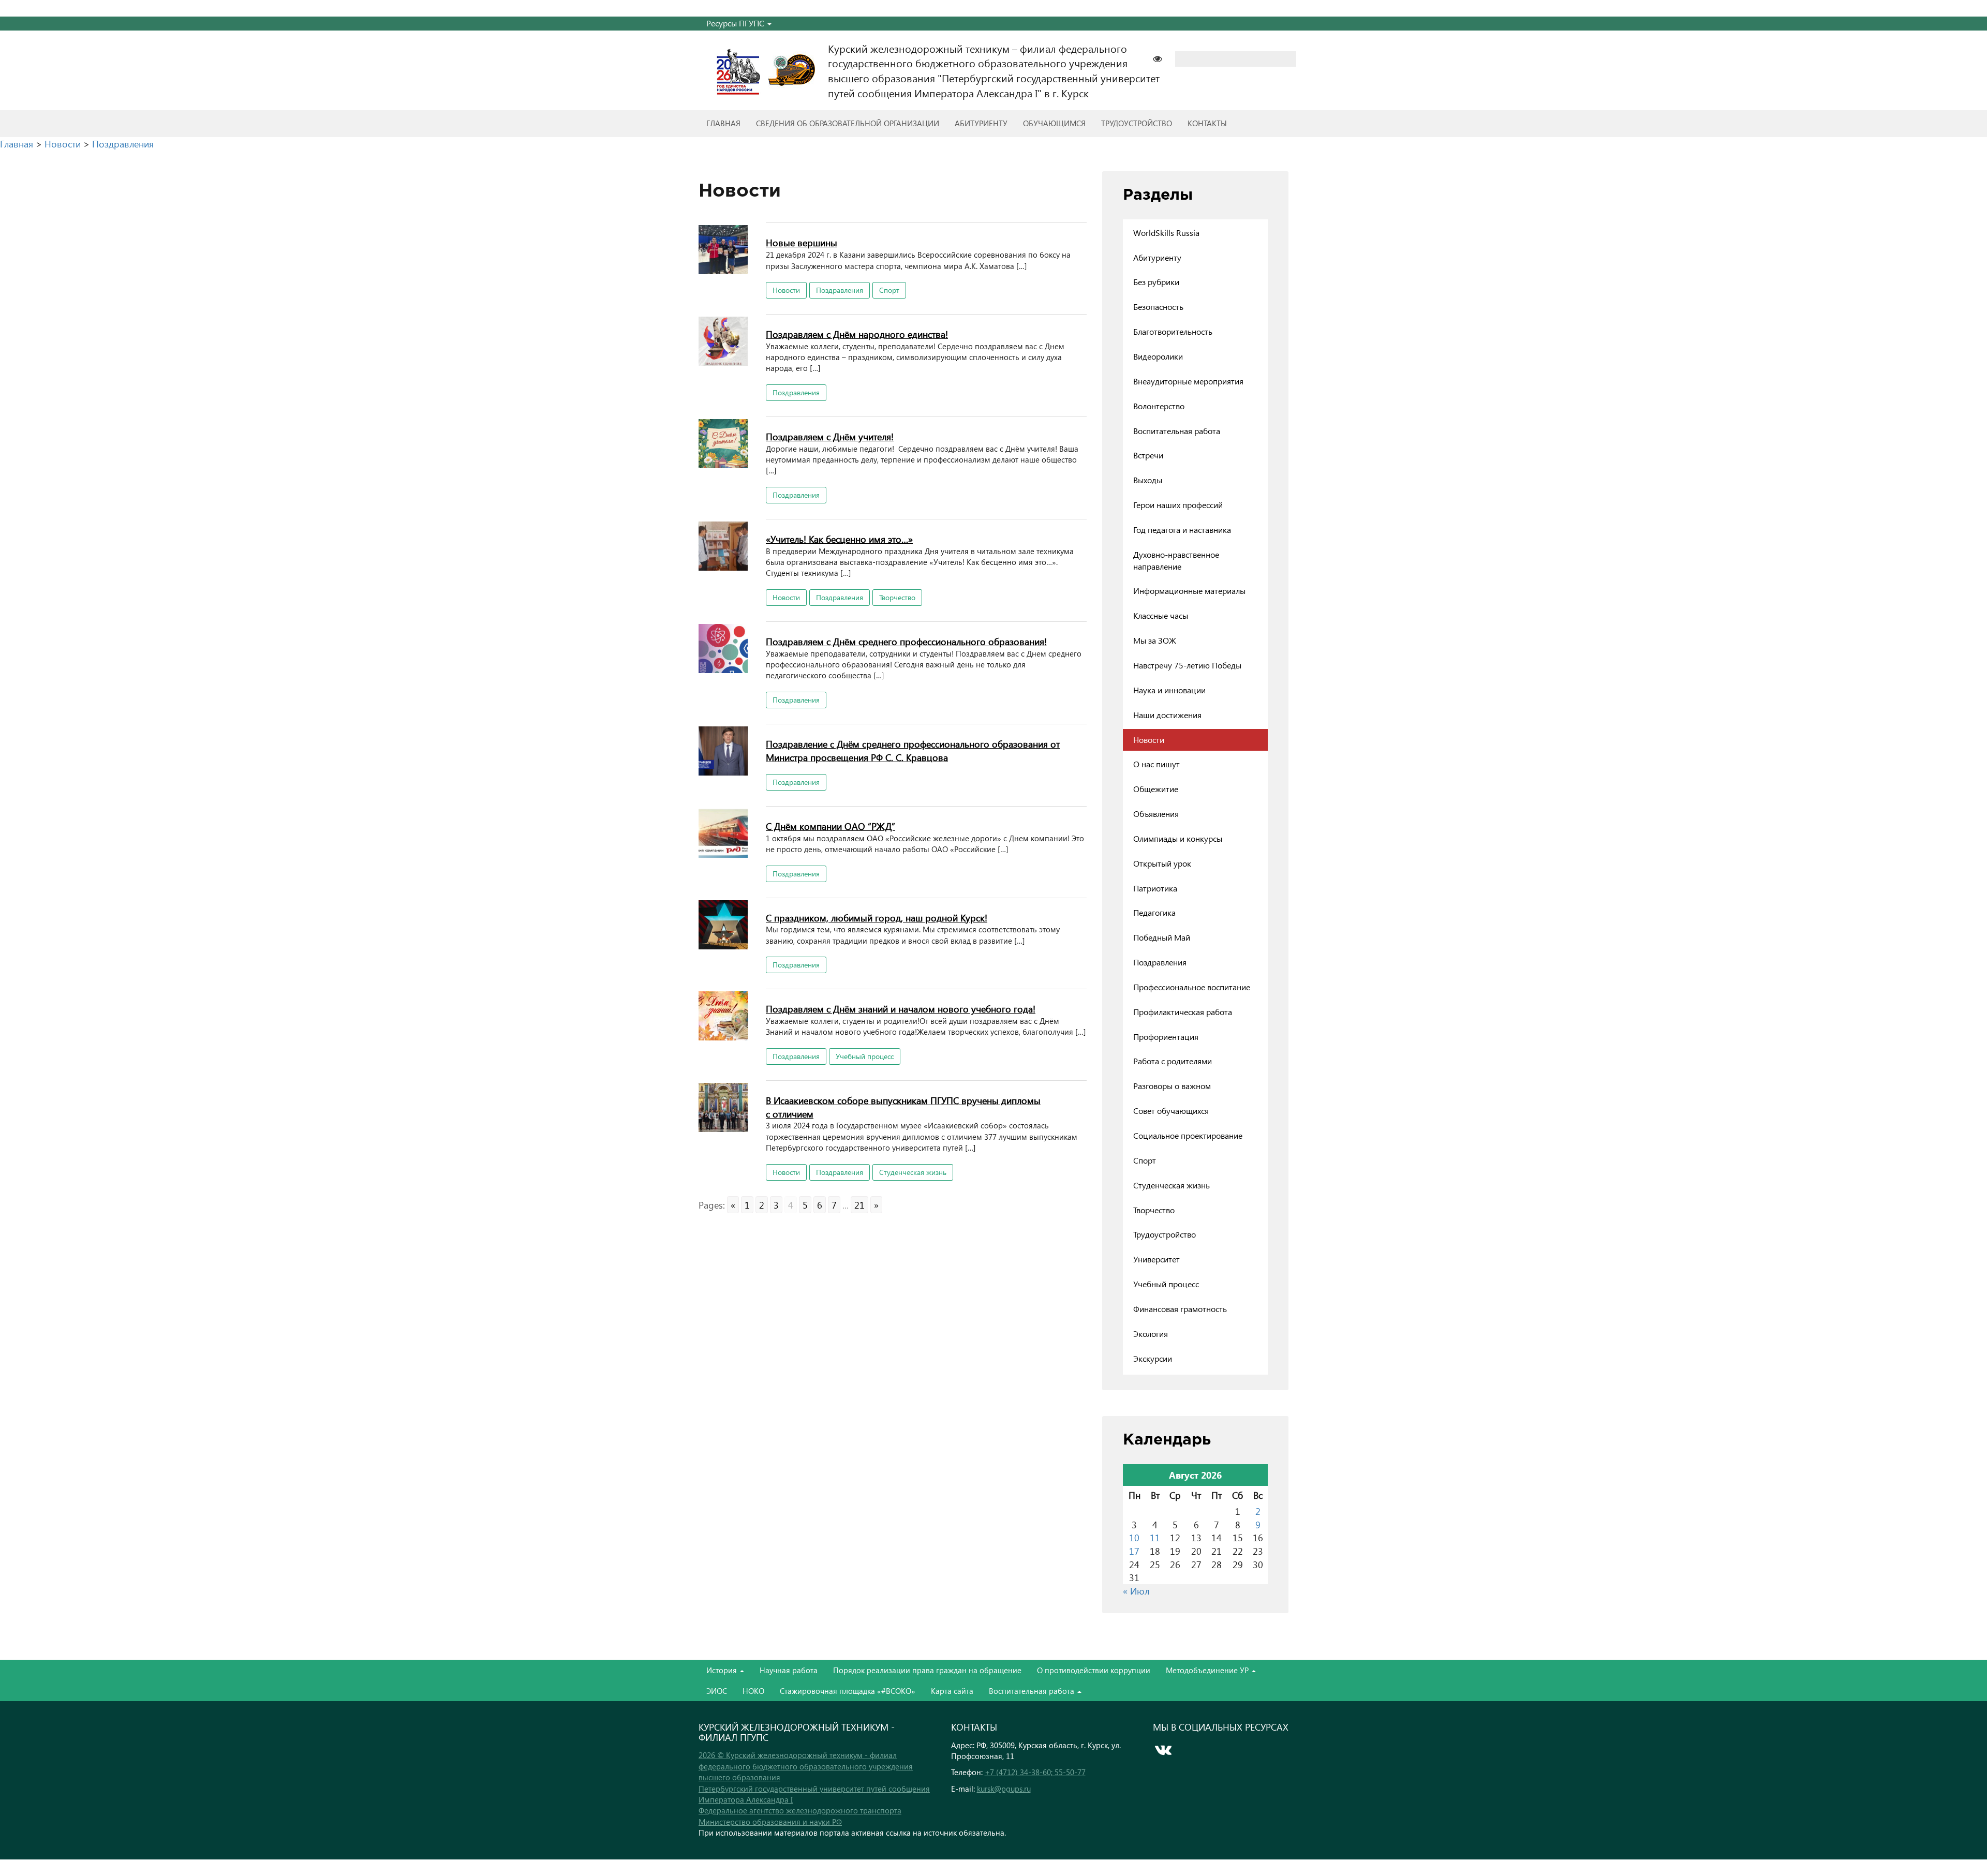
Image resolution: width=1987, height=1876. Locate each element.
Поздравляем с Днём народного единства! (857, 334)
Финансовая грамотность (1180, 1309)
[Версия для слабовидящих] (1163, 58)
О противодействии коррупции (1094, 1670)
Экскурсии (1153, 1358)
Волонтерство (1159, 406)
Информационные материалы (1189, 591)
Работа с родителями (1173, 1061)
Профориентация (1166, 1037)
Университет (1156, 1259)
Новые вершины (802, 242)
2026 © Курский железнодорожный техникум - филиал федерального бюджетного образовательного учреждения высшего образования (806, 1766)
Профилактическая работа (1183, 1012)
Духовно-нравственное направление (1176, 560)
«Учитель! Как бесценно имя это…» (839, 539)
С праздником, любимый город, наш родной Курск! (877, 918)
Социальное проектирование (1188, 1135)
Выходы (1148, 480)
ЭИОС (717, 1691)
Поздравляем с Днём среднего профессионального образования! (906, 641)
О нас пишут (1156, 764)
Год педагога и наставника (1182, 530)
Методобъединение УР (1208, 1670)
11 (1155, 1537)
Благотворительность (1173, 331)
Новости (786, 290)
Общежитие (1156, 789)
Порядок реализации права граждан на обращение (927, 1670)
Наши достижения (1167, 715)
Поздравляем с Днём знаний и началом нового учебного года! (901, 1009)
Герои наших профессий (1178, 505)
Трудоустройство (1137, 123)
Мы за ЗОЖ (1155, 640)
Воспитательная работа (1177, 431)
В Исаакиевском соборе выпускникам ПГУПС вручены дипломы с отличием (903, 1107)
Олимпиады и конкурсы (1178, 838)
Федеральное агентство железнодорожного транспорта (800, 1810)
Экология (1151, 1334)
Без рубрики (1156, 282)
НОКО (753, 1691)
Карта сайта (952, 1691)
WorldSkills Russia (1166, 233)
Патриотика (1155, 888)
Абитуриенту (981, 123)
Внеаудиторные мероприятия (1188, 381)
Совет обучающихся (1171, 1111)
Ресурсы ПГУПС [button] (736, 23)
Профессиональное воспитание (1192, 987)
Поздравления (840, 290)
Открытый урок (1162, 863)
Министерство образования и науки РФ (770, 1822)
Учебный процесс (865, 1056)
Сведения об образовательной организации (848, 123)
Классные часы (1161, 615)
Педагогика (1154, 912)
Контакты (1207, 123)
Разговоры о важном (1172, 1086)
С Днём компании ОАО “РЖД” (831, 826)
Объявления (1156, 814)
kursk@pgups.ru (1004, 1789)
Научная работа (789, 1670)
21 (859, 1205)
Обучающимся (1054, 123)
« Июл (1136, 1591)
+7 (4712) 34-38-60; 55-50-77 (1035, 1772)
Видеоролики (1158, 356)
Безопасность (1158, 307)
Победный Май (1162, 937)
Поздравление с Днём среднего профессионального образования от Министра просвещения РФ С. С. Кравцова (913, 750)
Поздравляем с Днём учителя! (830, 436)
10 (1134, 1537)
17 (1134, 1551)
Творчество (897, 597)
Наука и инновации (1169, 690)
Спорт (889, 290)
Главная (723, 123)
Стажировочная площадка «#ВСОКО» (848, 1691)
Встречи (1148, 455)
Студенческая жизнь (913, 1172)
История (723, 1670)
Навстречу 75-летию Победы (1187, 665)
